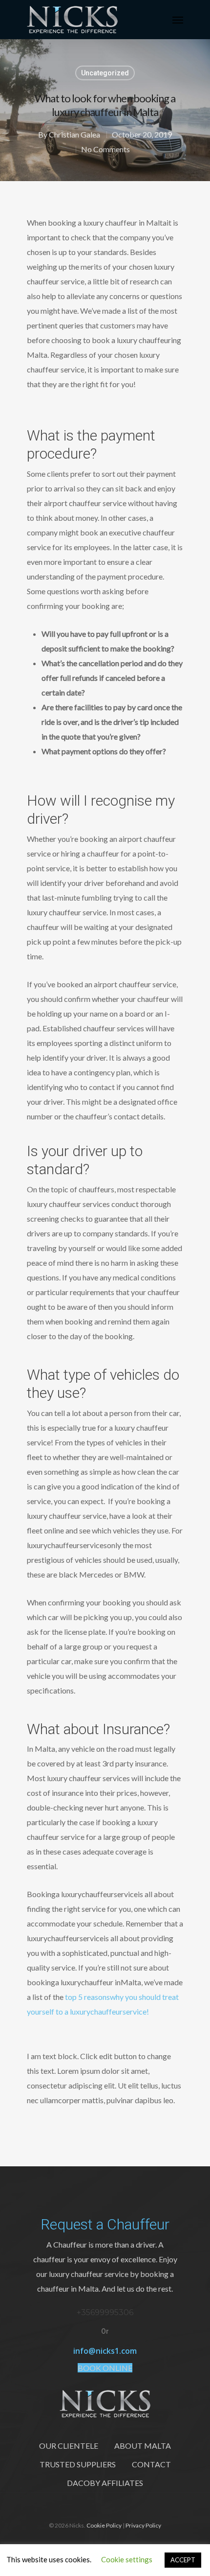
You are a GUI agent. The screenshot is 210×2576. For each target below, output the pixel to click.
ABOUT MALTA (143, 2446)
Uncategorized (105, 73)
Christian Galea (74, 134)
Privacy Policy (143, 2525)
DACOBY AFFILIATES (105, 2483)
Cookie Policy (104, 2525)
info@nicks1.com (105, 2351)
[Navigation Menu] (178, 20)
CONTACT (151, 2464)
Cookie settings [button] (127, 2559)
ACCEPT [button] (183, 2560)
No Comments (105, 149)
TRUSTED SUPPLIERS (78, 2464)
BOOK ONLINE (105, 2368)
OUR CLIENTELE (69, 2446)
